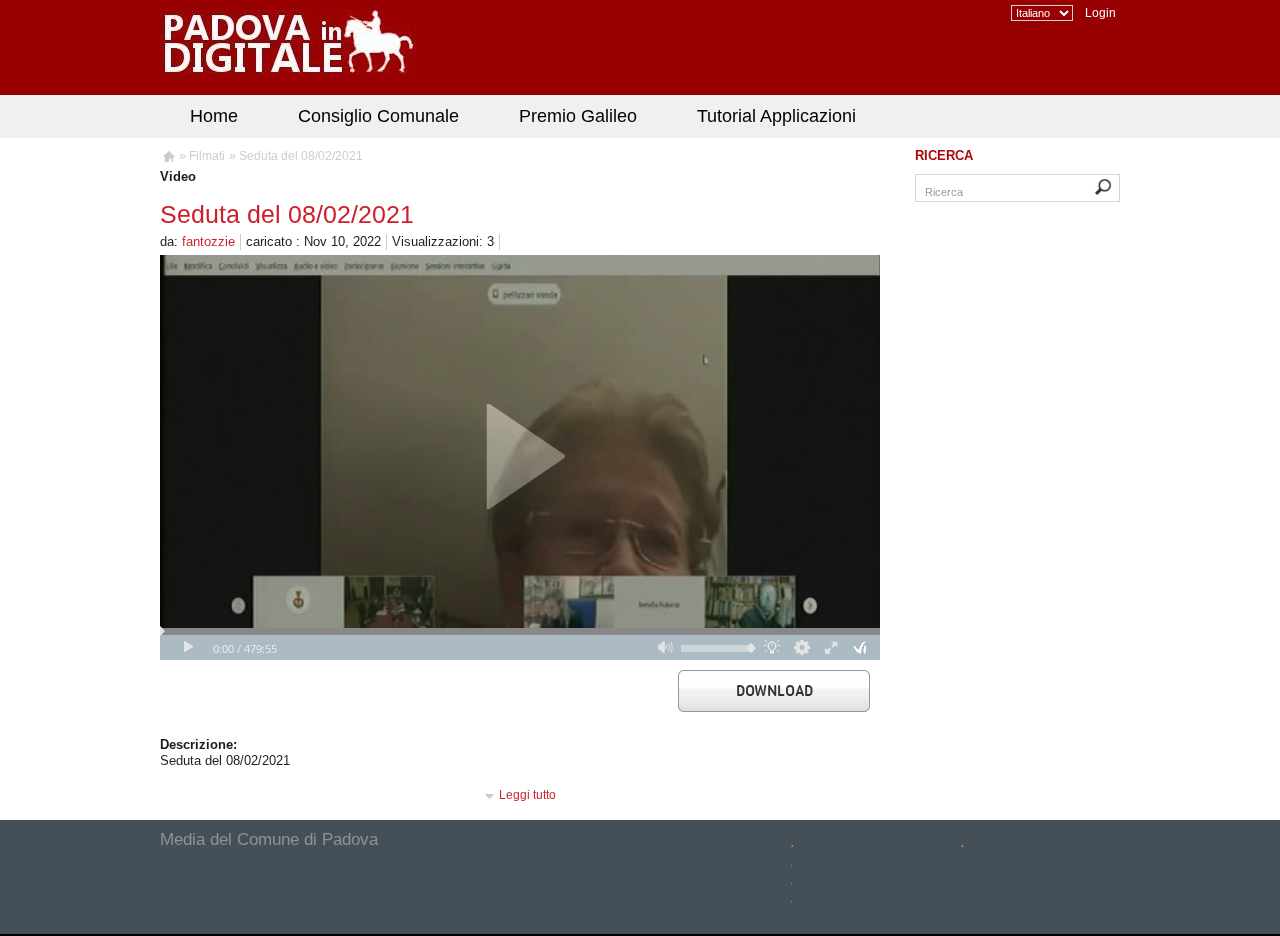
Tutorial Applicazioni (776, 116)
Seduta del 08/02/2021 (301, 156)
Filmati (207, 156)
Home (214, 116)
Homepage (167, 159)
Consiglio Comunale (378, 116)
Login (1100, 13)
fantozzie (208, 241)
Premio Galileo (578, 116)
